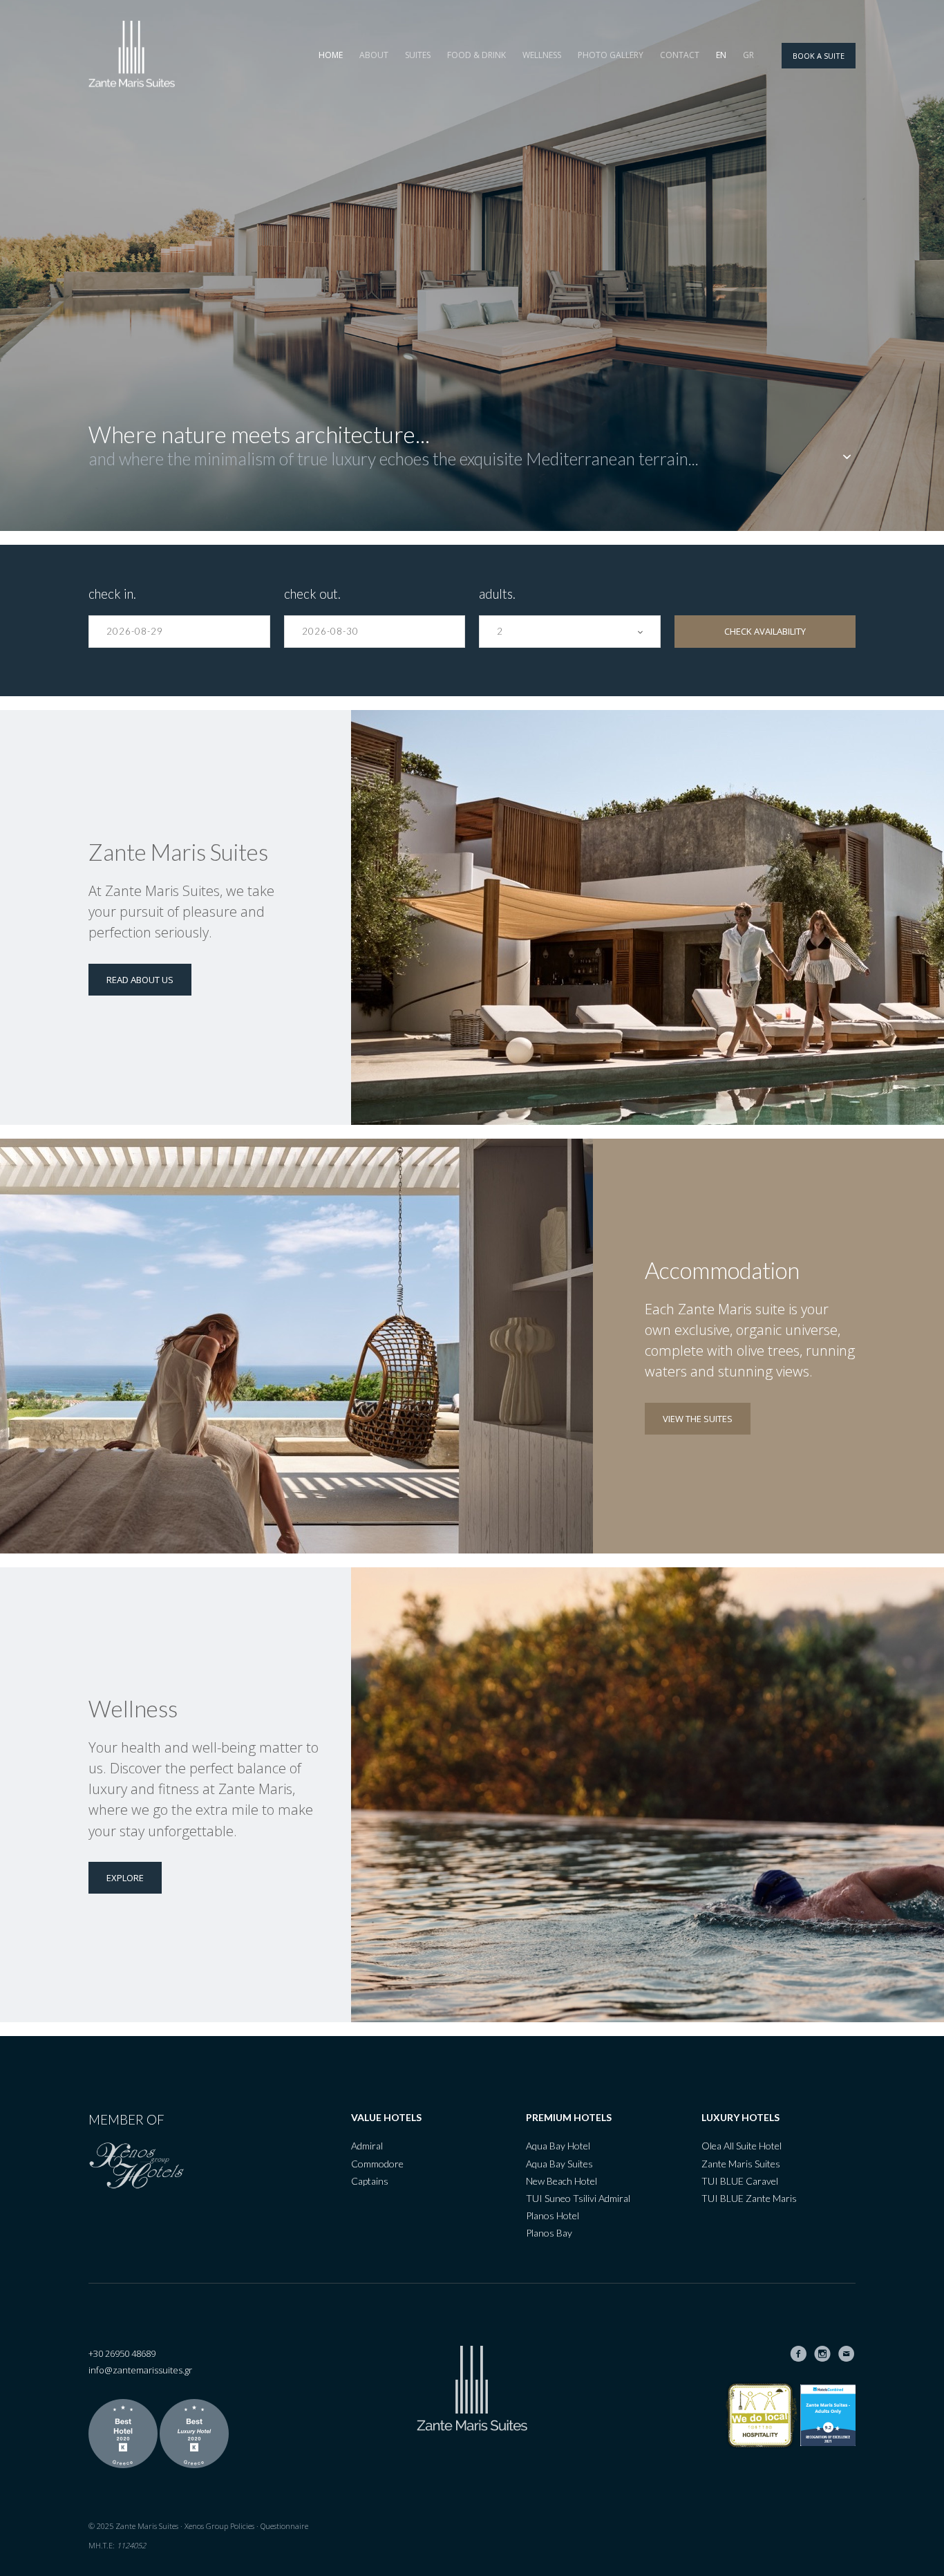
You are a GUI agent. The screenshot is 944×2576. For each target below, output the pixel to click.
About (374, 55)
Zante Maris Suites (741, 2164)
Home (331, 55)
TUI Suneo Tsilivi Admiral (578, 2198)
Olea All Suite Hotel (742, 2146)
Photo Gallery (611, 55)
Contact (680, 55)
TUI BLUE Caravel (740, 2181)
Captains (370, 2181)
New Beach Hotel (561, 2181)
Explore (125, 1878)
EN (721, 55)
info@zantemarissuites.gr (140, 2370)
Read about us (140, 980)
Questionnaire (284, 2526)
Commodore (377, 2164)
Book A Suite (819, 56)
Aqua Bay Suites (559, 2164)
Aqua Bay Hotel (558, 2146)
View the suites (698, 1419)
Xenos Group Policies (219, 2526)
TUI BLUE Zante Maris (749, 2198)
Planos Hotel (553, 2215)
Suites (418, 55)
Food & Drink (476, 55)
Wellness (542, 55)
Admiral (367, 2146)
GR (748, 55)
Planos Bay (549, 2233)
